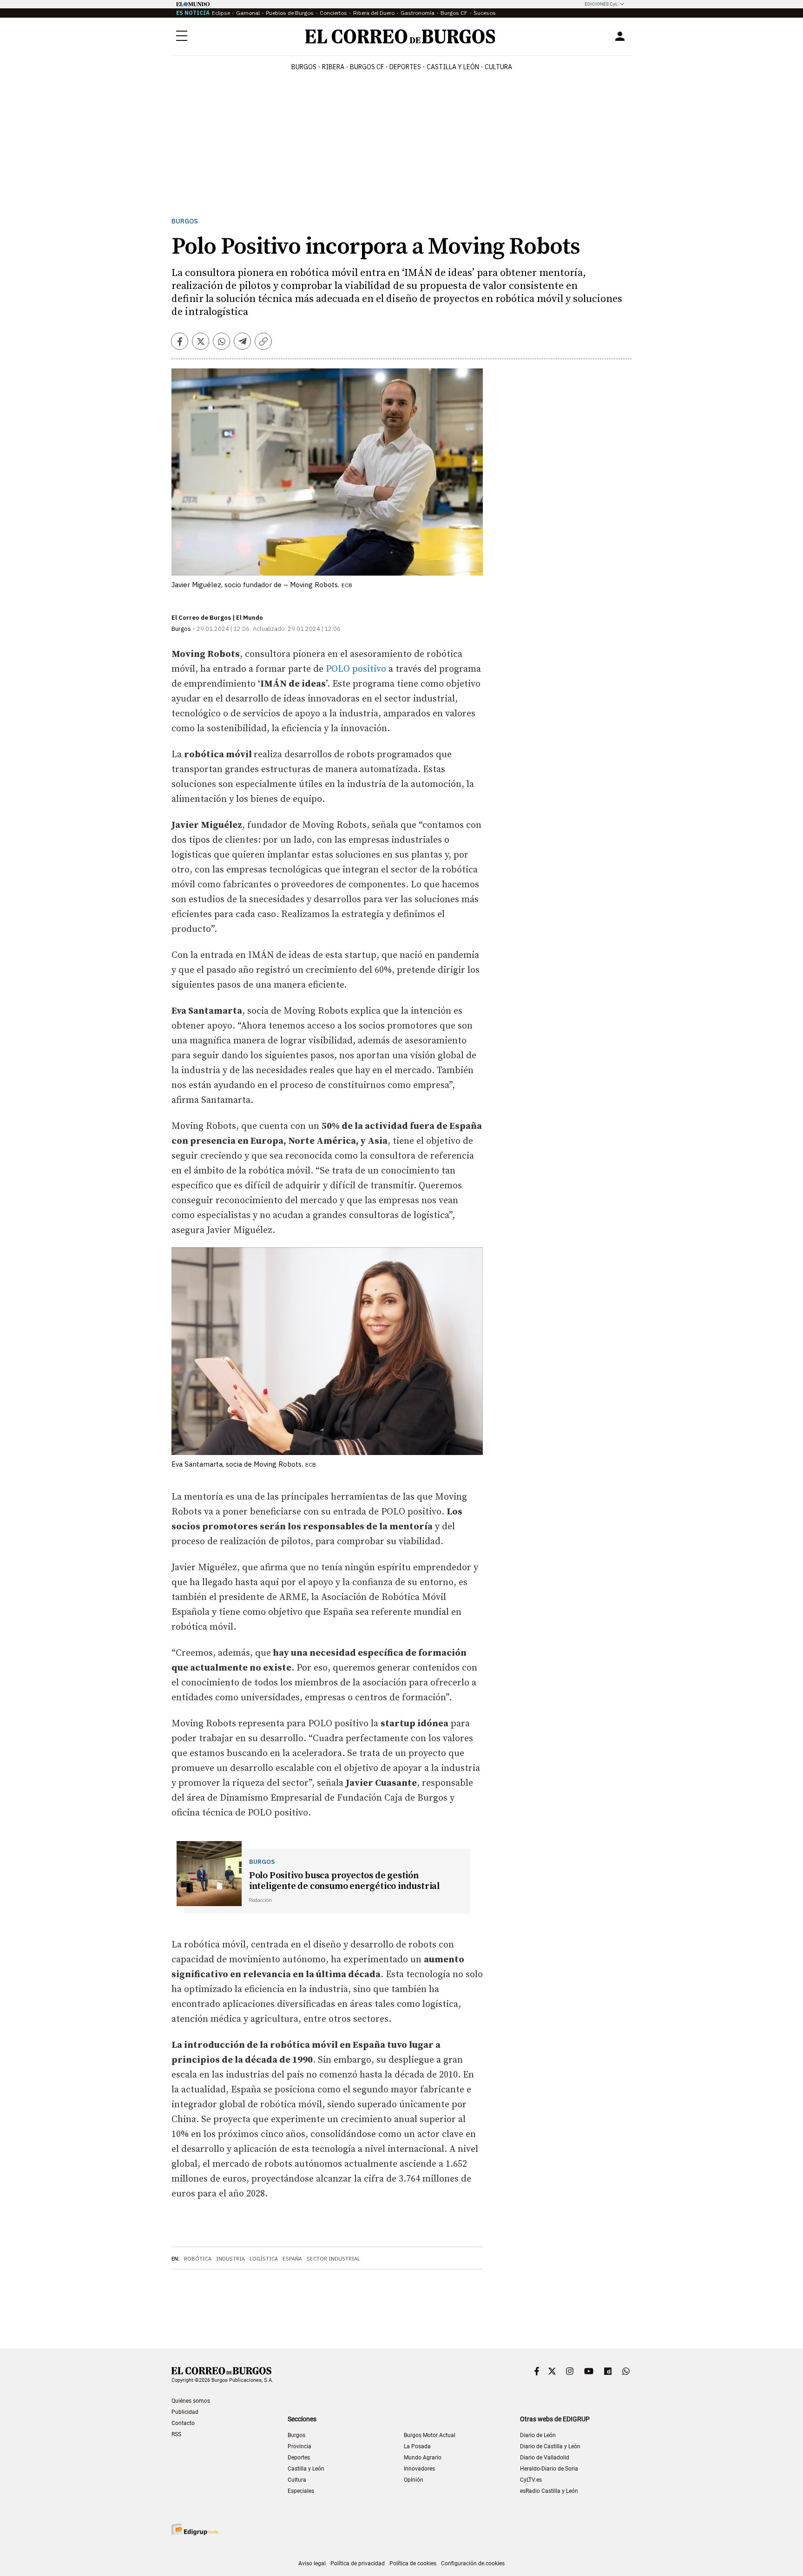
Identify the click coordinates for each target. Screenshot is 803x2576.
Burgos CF (454, 13)
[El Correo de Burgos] (400, 36)
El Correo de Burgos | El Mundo (217, 618)
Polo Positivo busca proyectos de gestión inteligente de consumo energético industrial (344, 1881)
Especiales (301, 2491)
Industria (230, 2259)
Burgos (304, 67)
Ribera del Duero (374, 13)
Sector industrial (333, 2259)
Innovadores (419, 2469)
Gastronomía (418, 13)
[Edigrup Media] (195, 2529)
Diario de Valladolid (545, 2458)
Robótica (198, 2259)
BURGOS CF (367, 67)
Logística (264, 2259)
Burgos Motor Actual (430, 2435)
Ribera (333, 67)
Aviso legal (312, 2563)
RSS (176, 2434)
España (292, 2259)
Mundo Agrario (423, 2458)
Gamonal (248, 13)
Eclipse (221, 13)
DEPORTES (405, 67)
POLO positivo (356, 669)
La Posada (417, 2446)
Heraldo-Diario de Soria (549, 2469)
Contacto (183, 2423)
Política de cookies (413, 2563)
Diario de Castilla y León (550, 2446)
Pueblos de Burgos (290, 13)
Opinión (414, 2480)
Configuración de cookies (473, 2563)
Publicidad (185, 2412)
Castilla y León (453, 67)
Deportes (299, 2458)
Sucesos (485, 13)
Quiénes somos (191, 2401)
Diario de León (538, 2435)
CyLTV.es (531, 2480)
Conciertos (333, 13)
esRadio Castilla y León (549, 2491)
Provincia (299, 2446)
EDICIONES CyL (601, 4)
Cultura (498, 67)
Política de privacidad (358, 2563)
